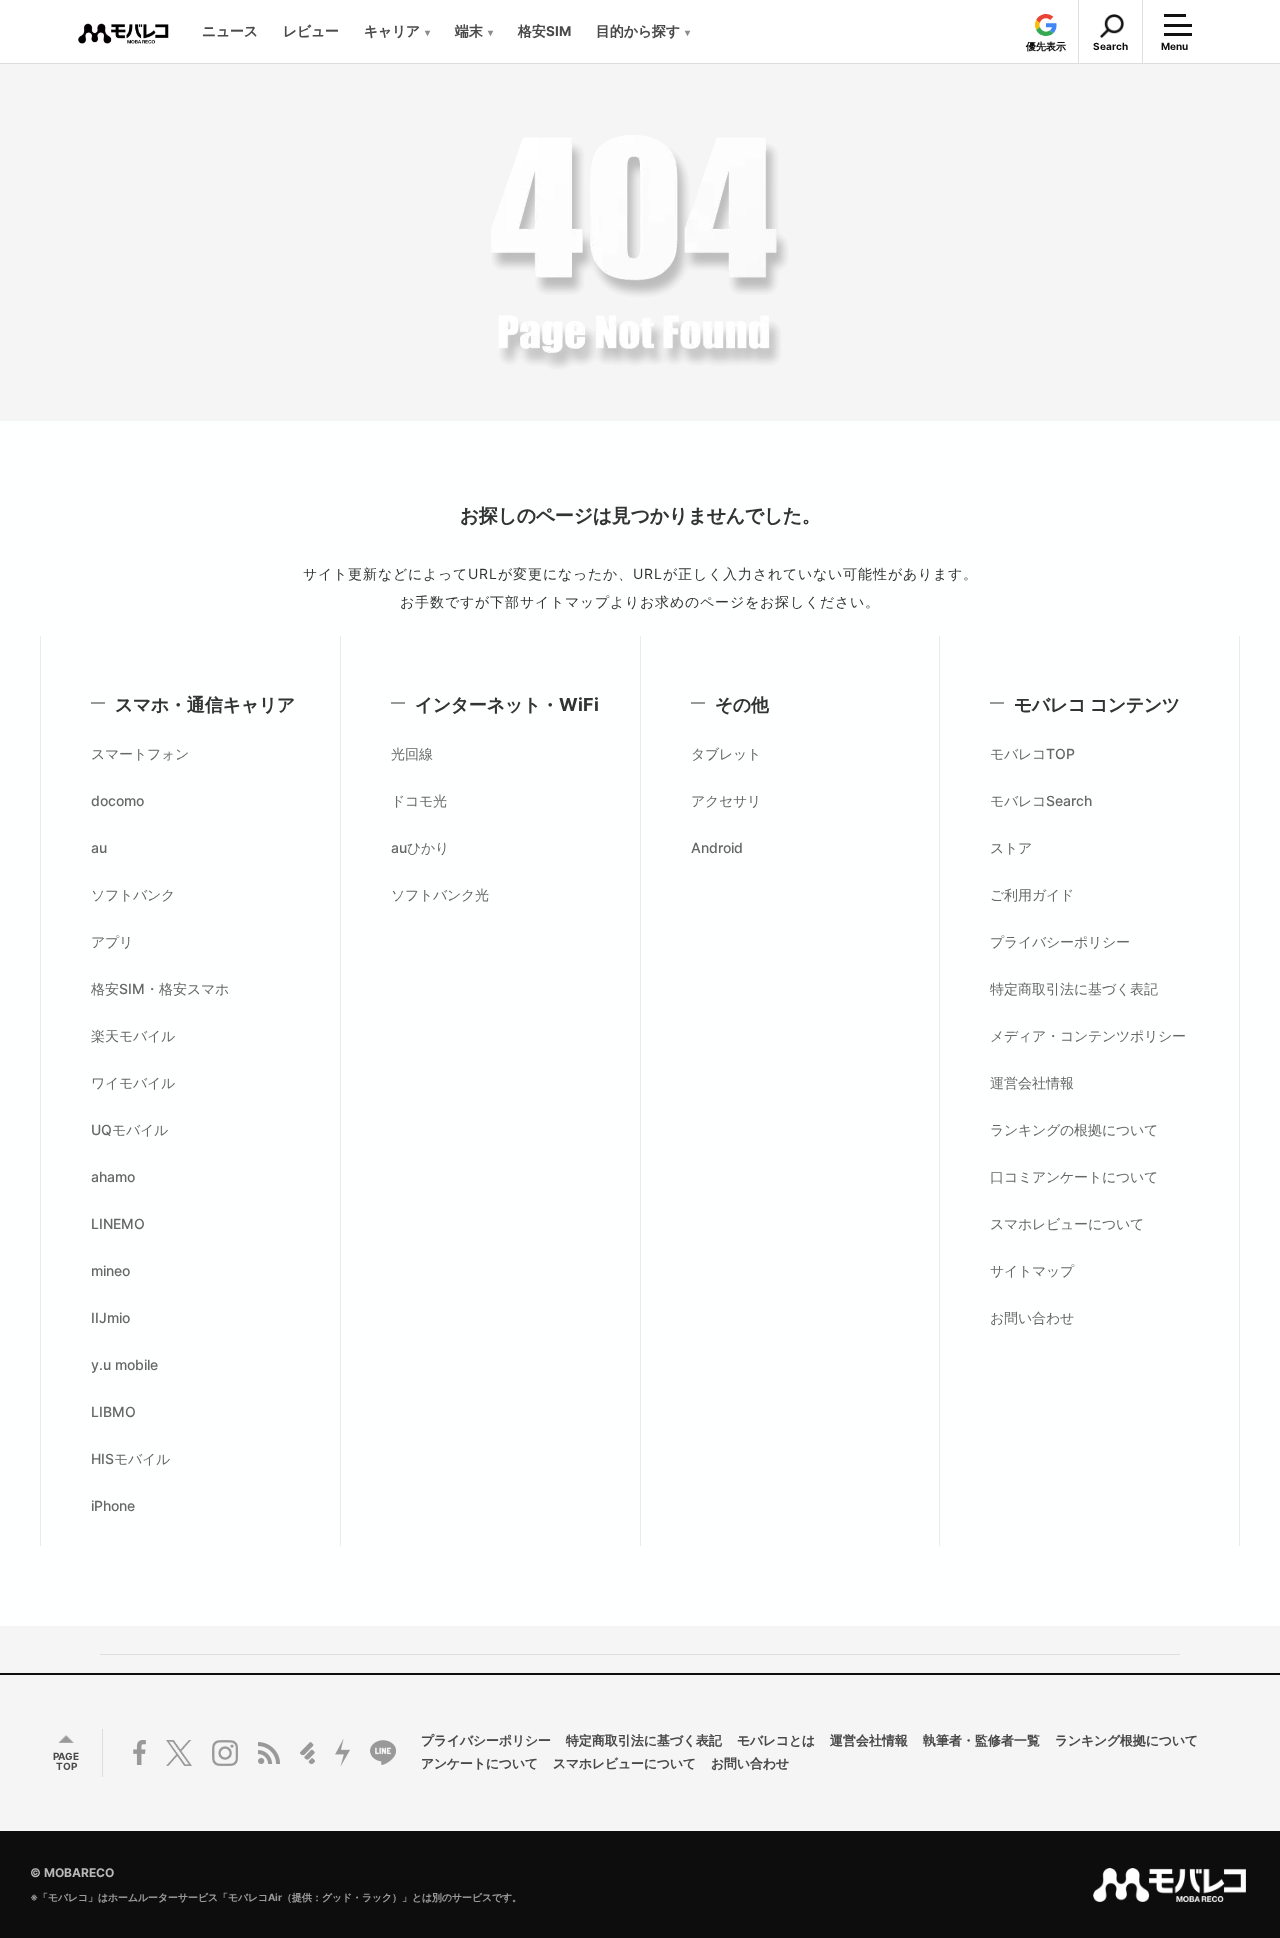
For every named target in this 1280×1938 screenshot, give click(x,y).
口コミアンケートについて (1074, 1176)
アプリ (112, 941)
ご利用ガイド (1032, 894)
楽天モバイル (133, 1035)
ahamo (113, 1176)
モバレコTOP (1032, 753)
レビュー (311, 31)
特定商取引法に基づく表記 (1074, 988)
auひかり (420, 847)
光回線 (412, 753)
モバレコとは (776, 1741)
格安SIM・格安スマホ (160, 988)
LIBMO (113, 1411)
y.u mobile (124, 1364)
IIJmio (110, 1317)
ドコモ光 (419, 800)
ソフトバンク (133, 894)
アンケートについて (479, 1764)
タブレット (726, 753)
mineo (110, 1270)
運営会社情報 (1032, 1082)
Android (717, 847)
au (99, 847)
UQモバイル (129, 1129)
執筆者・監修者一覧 (981, 1741)
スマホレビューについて (1067, 1223)
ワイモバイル (133, 1082)
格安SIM (544, 31)
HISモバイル (130, 1458)
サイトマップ (1032, 1270)
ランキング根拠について (1126, 1741)
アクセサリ (726, 800)
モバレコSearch (1041, 800)
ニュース (230, 31)
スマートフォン (140, 753)
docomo (117, 800)
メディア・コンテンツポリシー (1088, 1035)
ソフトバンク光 (440, 894)
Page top (66, 1761)
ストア (1011, 847)
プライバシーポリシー (1060, 941)
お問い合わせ (1032, 1317)
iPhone (113, 1505)
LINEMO (118, 1223)
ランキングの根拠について (1074, 1129)
